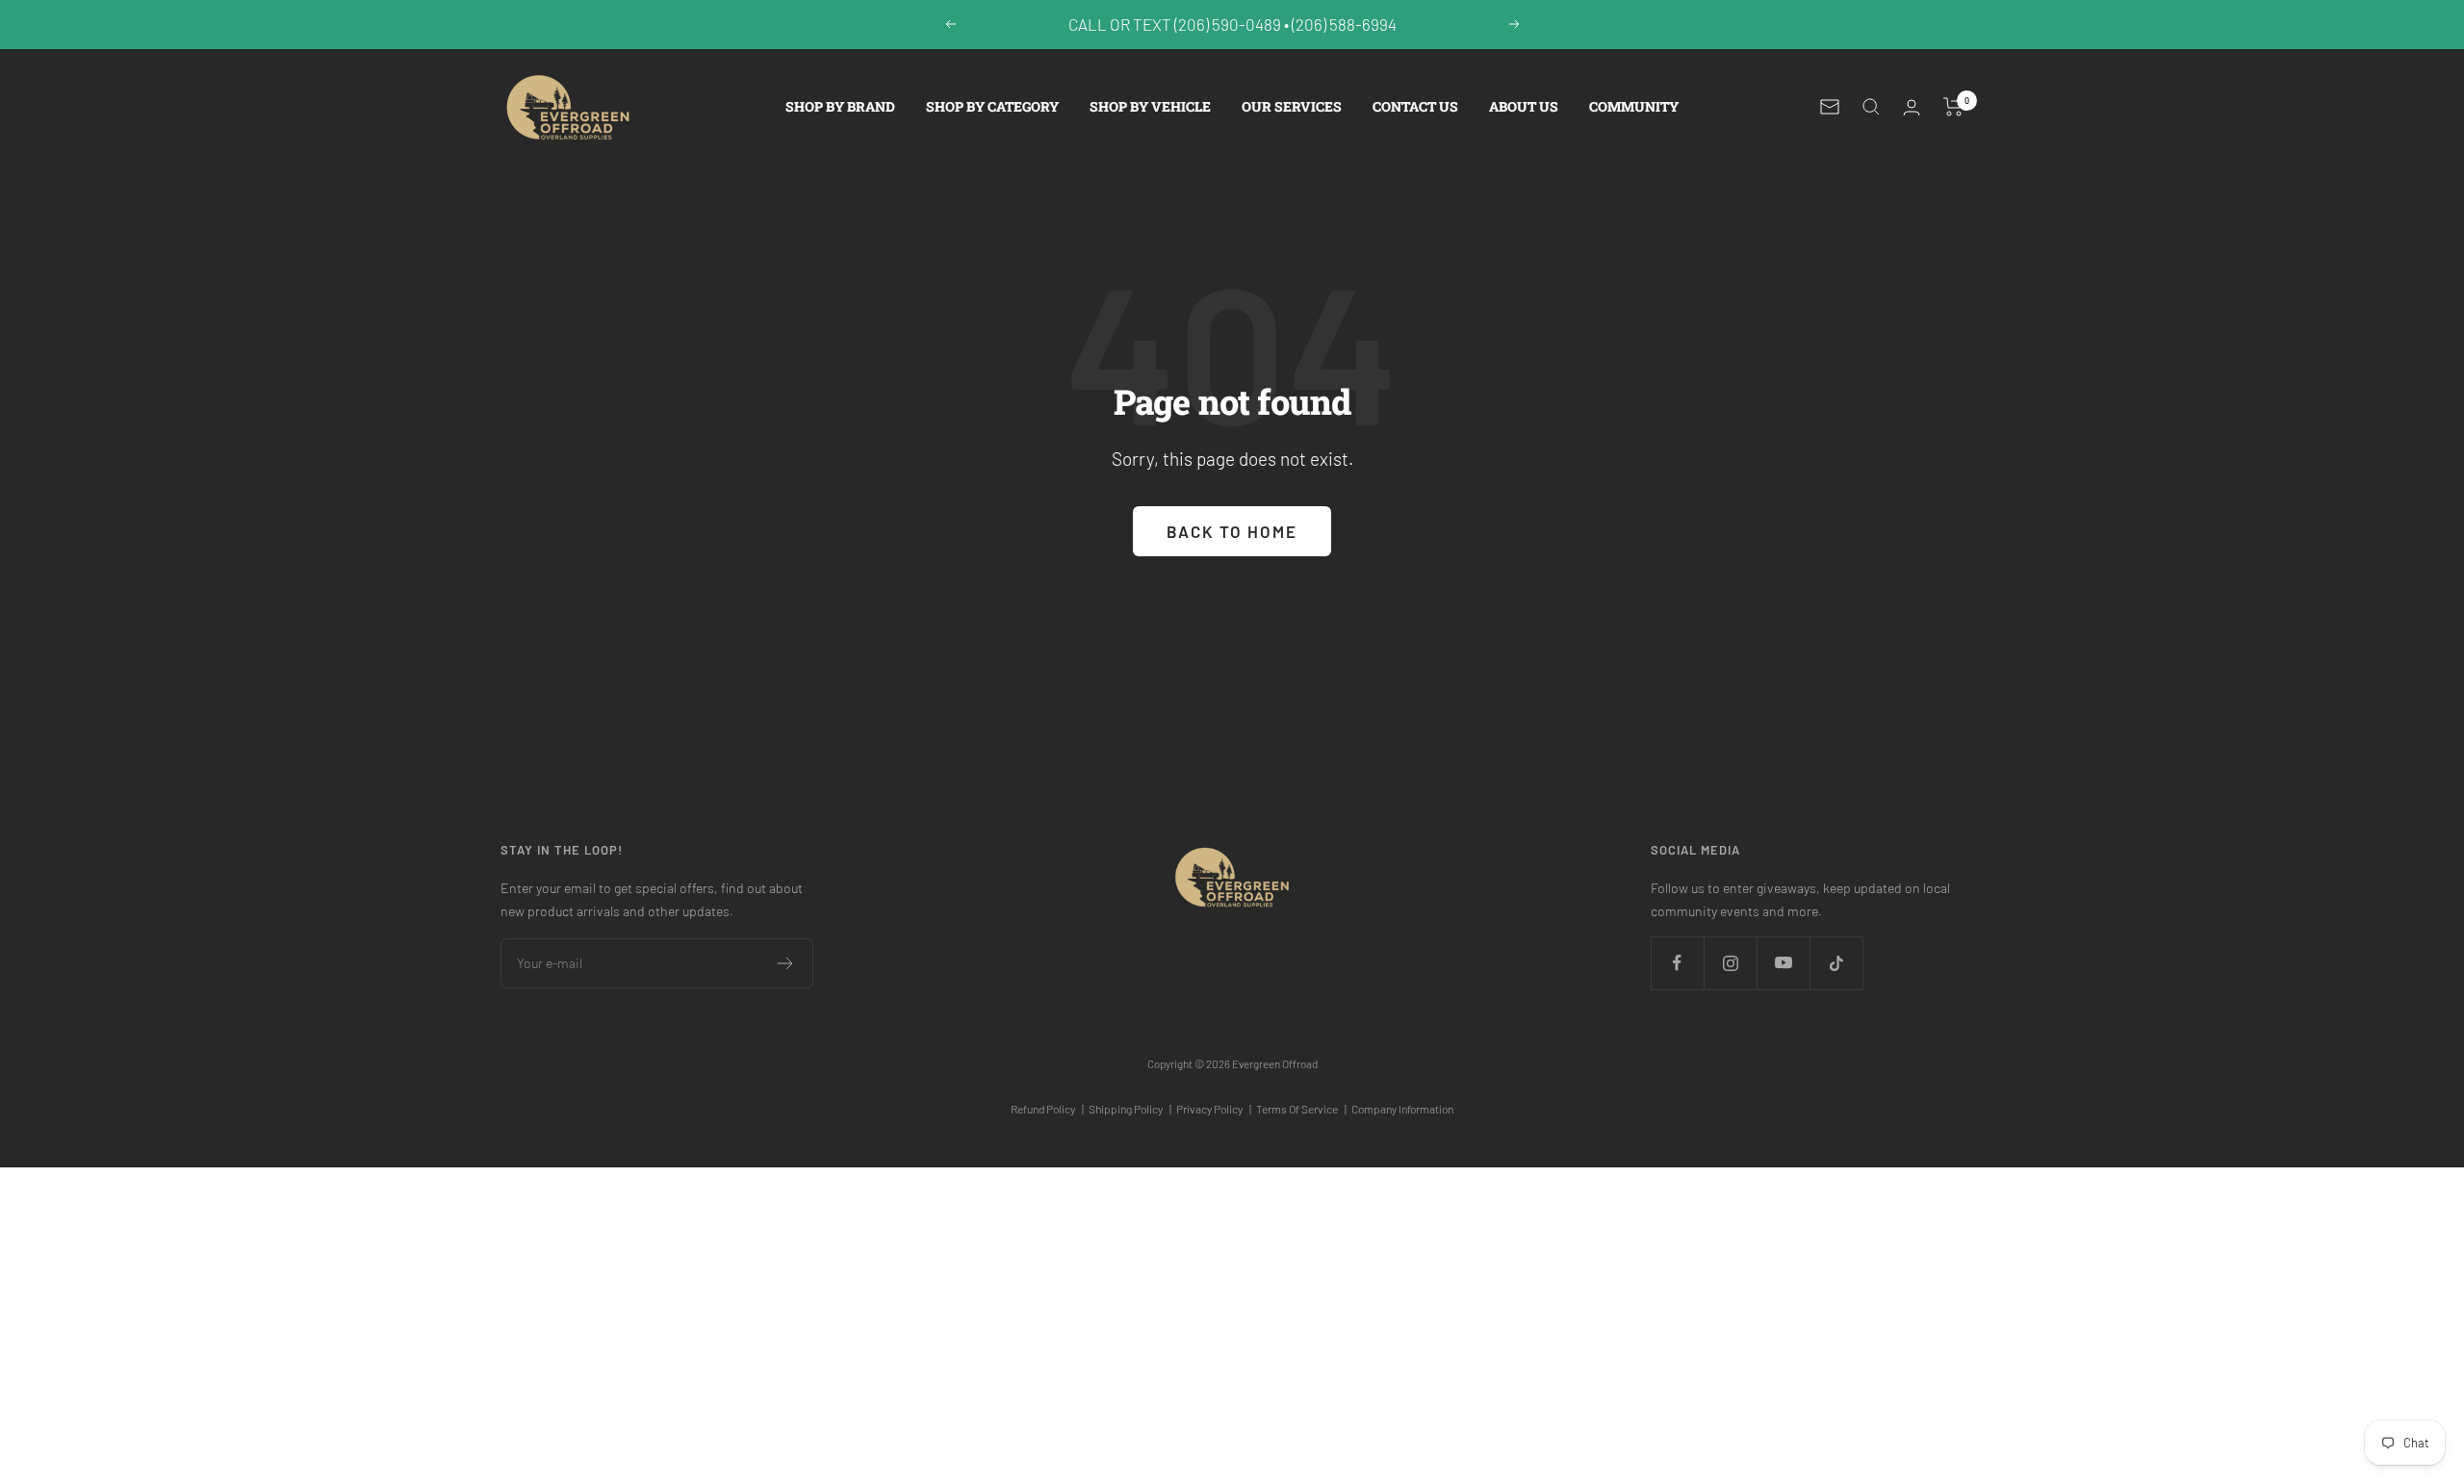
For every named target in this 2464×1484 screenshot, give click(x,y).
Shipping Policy (1130, 1109)
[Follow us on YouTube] (1783, 963)
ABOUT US (1524, 106)
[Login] (1912, 107)
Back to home (1232, 531)
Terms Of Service (1301, 1109)
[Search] (1871, 107)
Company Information (1402, 1109)
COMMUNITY (1634, 106)
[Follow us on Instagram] (1730, 963)
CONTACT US (1415, 106)
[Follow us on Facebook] (1677, 963)
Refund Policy (1047, 1109)
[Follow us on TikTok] (1836, 963)
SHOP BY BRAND (840, 106)
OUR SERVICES (1292, 106)
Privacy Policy (1214, 1109)
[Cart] (1953, 107)
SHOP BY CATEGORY (992, 106)
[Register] (786, 963)
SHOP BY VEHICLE (1150, 106)
